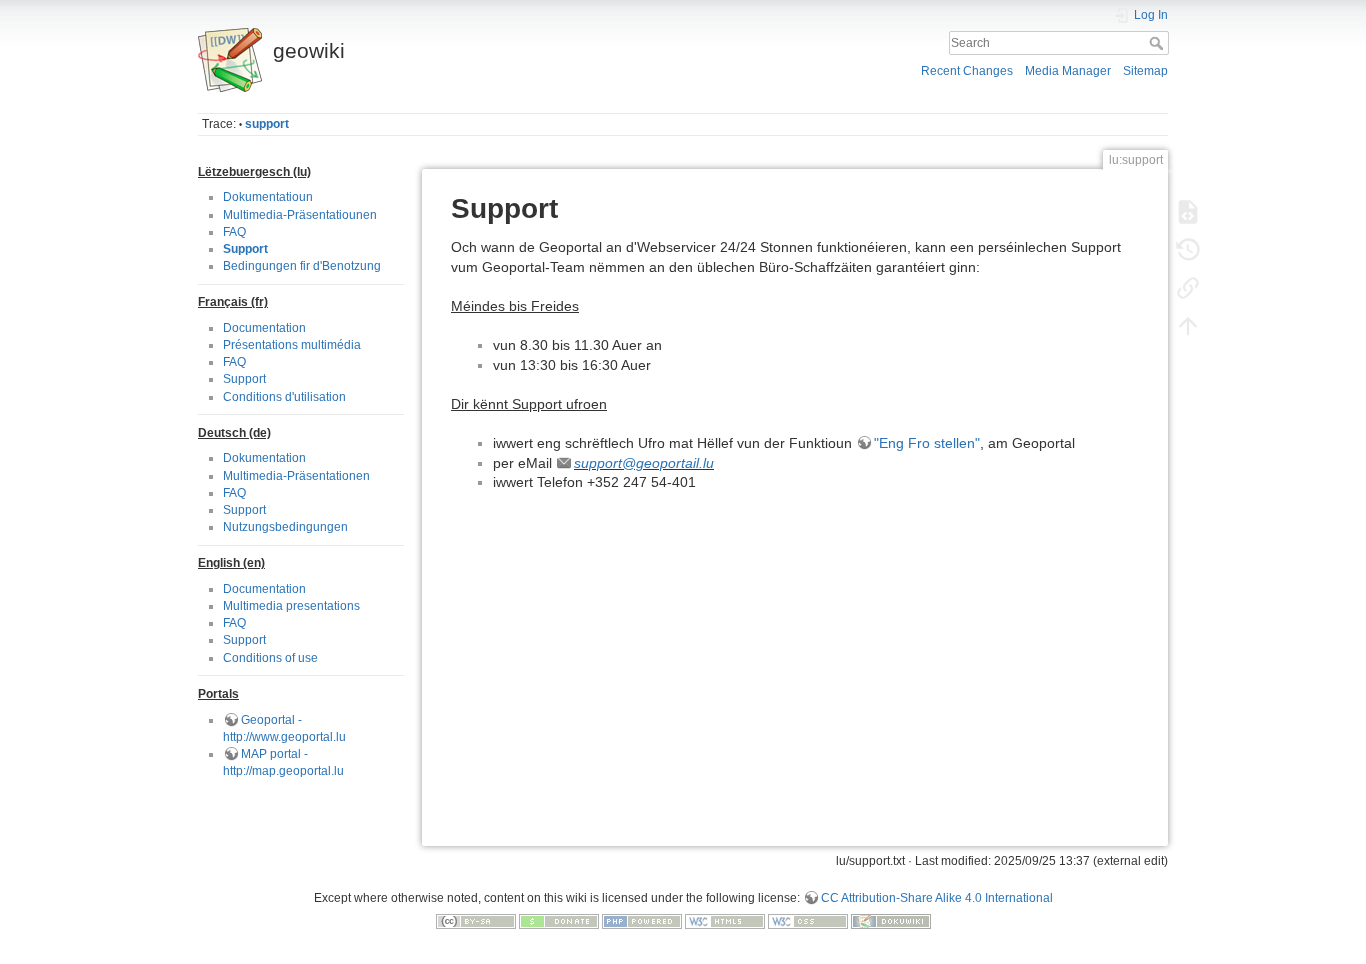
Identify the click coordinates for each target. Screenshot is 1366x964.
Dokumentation (264, 458)
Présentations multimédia (292, 345)
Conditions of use (270, 658)
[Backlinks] (1188, 288)
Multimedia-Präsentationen (296, 476)
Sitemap (1145, 71)
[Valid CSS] (808, 921)
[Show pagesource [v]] (1188, 212)
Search (1158, 43)
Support (245, 249)
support (267, 124)
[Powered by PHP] (642, 921)
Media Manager (1068, 71)
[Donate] (559, 921)
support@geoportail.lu (644, 463)
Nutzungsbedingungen (285, 527)
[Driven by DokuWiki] (891, 921)
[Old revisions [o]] (1188, 250)
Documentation (264, 328)
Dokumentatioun (268, 197)
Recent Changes (967, 71)
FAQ (234, 232)
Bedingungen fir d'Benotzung (302, 266)
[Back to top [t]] (1188, 326)
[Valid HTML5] (725, 921)
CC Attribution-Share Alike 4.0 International (937, 898)
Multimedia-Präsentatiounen (300, 215)
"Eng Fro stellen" (927, 443)
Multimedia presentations (291, 606)
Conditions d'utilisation (284, 397)
